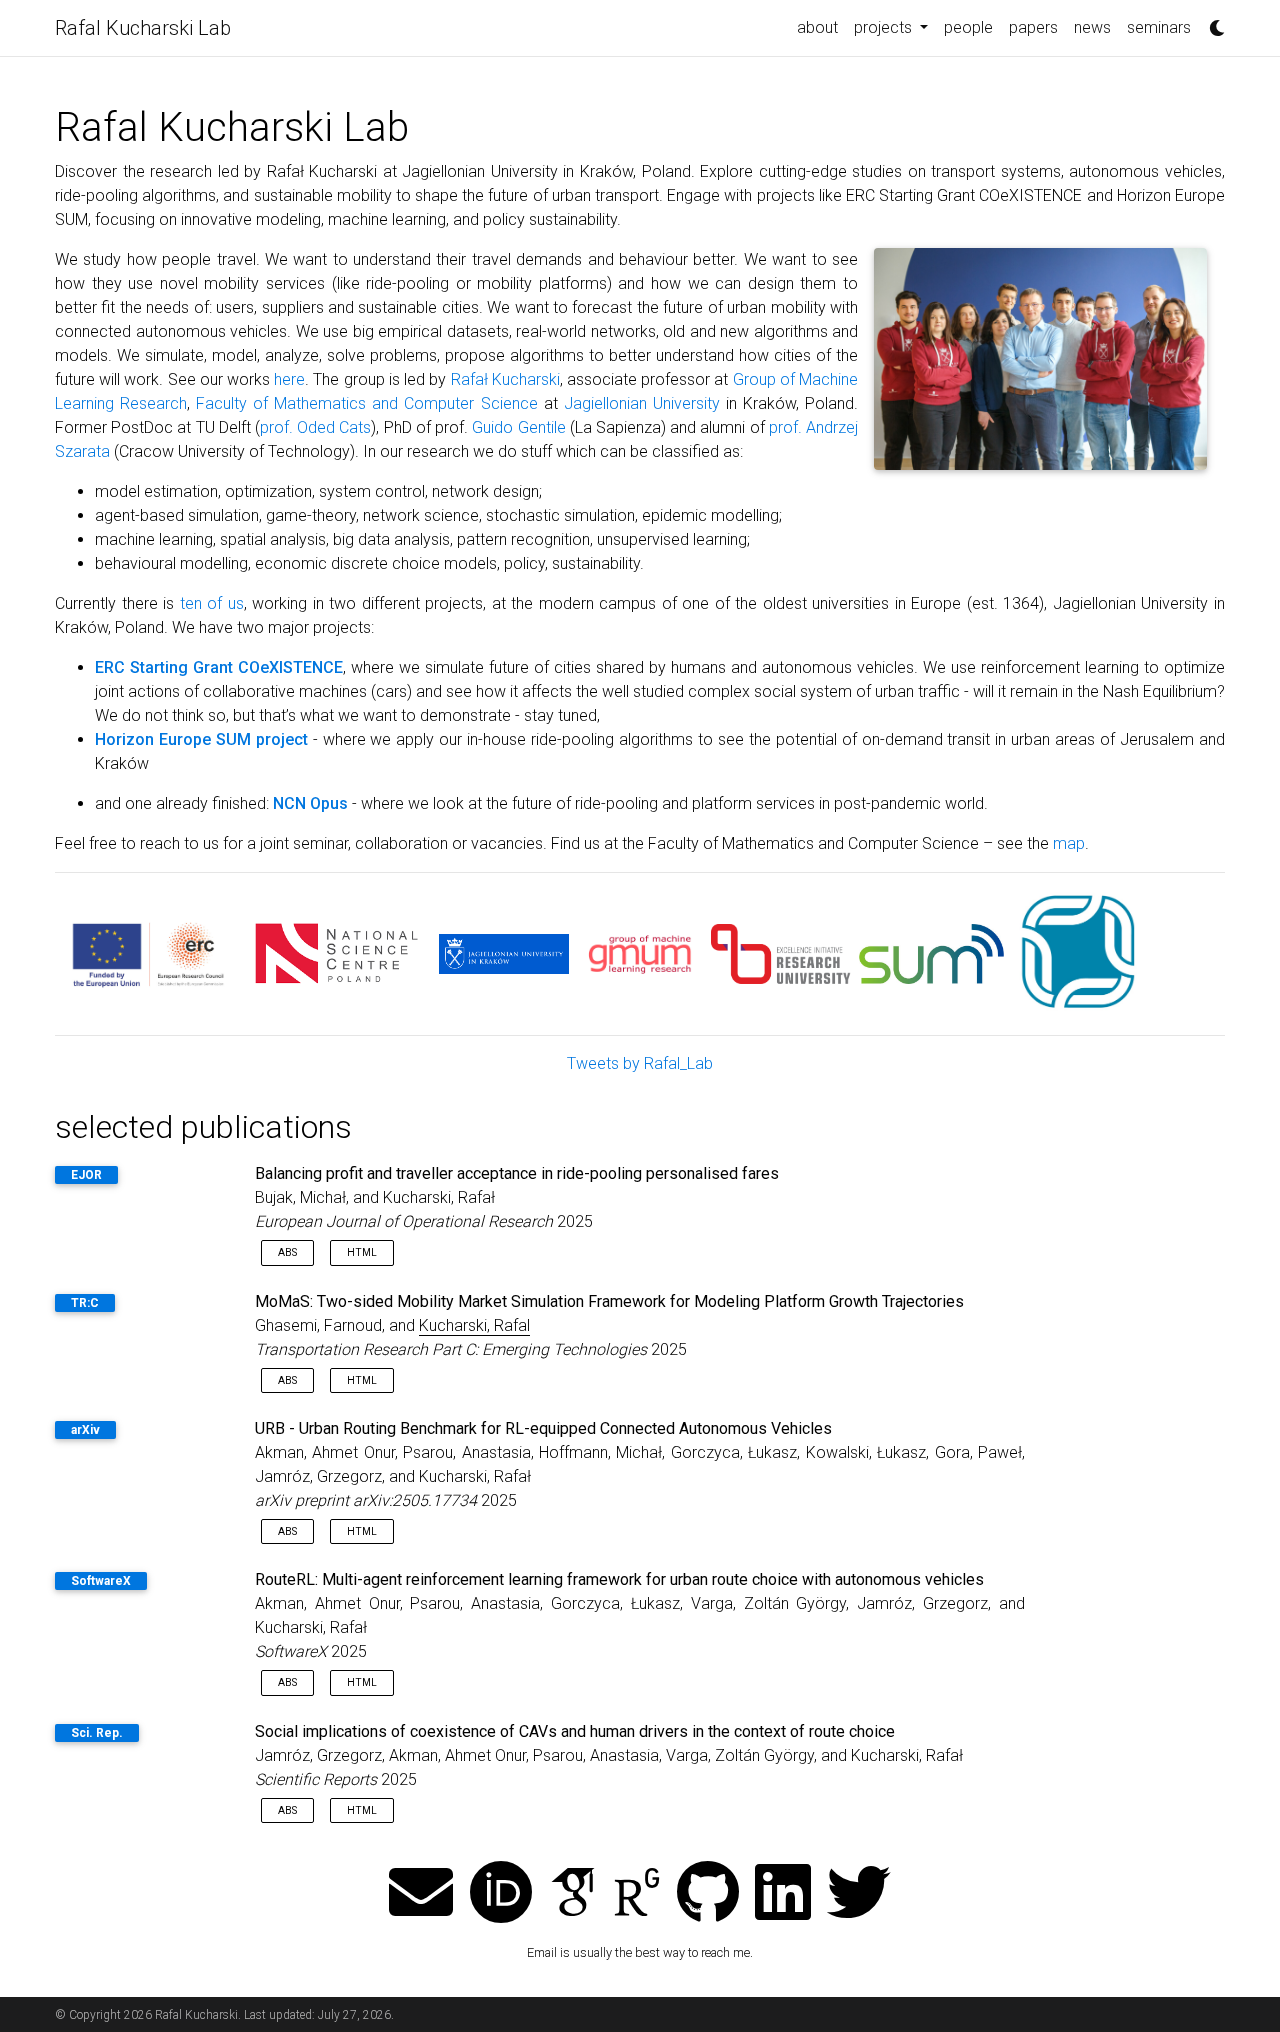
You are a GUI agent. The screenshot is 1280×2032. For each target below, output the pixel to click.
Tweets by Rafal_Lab (640, 1063)
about (817, 27)
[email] (421, 1894)
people (968, 27)
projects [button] (885, 27)
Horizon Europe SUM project (201, 739)
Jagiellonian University (642, 403)
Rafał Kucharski (505, 379)
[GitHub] (708, 1894)
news (1092, 27)
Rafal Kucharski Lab (143, 28)
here (289, 379)
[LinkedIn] (783, 1894)
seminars (1159, 27)
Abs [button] (287, 1252)
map (1069, 843)
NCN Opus (310, 803)
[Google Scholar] (573, 1894)
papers (1033, 27)
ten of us (212, 603)
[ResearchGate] (637, 1894)
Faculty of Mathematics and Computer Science (366, 403)
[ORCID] (501, 1894)
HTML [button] (362, 1252)
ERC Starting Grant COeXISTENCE (219, 667)
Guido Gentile (518, 427)
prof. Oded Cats (315, 427)
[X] (859, 1894)
